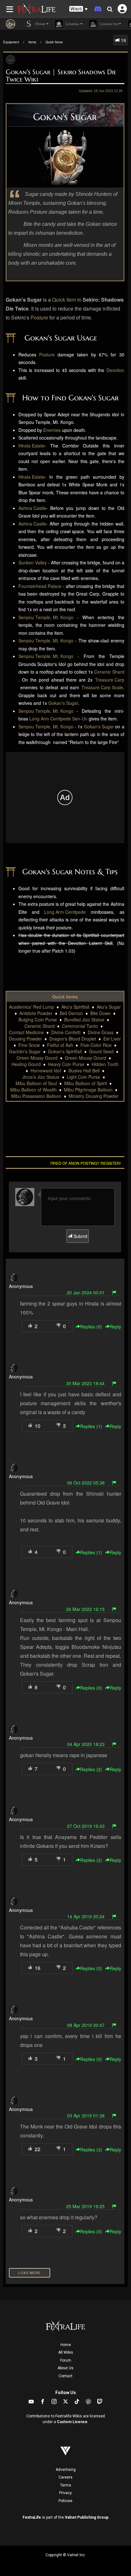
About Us (65, 2368)
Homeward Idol (46, 1070)
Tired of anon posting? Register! (85, 1163)
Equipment (11, 42)
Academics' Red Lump (31, 1007)
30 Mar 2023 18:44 (85, 1383)
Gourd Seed (101, 1051)
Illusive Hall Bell (84, 1070)
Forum (66, 2360)
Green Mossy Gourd (37, 1058)
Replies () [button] (91, 1327)
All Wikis (66, 2352)
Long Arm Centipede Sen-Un (58, 719)
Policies (65, 2501)
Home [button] (40, 24)
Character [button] (108, 24)
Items (32, 42)
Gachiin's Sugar (25, 1051)
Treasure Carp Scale (102, 687)
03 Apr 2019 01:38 (86, 2115)
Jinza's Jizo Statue (41, 1077)
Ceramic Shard (109, 672)
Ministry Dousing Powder (94, 1096)
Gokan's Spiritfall (65, 1051)
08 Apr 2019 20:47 (86, 2025)
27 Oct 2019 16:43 (86, 1826)
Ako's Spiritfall (75, 1007)
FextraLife (32, 2517)
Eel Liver (112, 1039)
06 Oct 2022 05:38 (86, 1483)
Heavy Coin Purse (66, 1064)
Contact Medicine (26, 1032)
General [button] (72, 24)
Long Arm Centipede (65, 912)
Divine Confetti (66, 1032)
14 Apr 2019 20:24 (86, 1916)
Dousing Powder (25, 1039)
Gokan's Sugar (63, 703)
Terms (66, 2485)
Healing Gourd (26, 1064)
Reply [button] (115, 1327)
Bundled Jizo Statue (84, 1020)
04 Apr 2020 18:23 (86, 1744)
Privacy (65, 2493)
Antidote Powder (36, 1013)
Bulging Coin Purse (38, 1020)
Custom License (72, 2422)
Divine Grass (101, 1032)
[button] (79, 9)
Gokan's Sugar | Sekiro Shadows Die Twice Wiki (61, 76)
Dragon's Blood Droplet (73, 1039)
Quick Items (54, 42)
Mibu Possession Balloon (36, 1096)
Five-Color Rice (96, 1045)
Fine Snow (29, 1045)
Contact (65, 2376)
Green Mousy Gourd (86, 1058)
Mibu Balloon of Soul (36, 1083)
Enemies (52, 430)
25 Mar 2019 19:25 (85, 2206)
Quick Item (64, 300)
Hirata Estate (31, 446)
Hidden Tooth (105, 1064)
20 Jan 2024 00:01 (86, 1292)
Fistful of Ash (60, 1045)
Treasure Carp (110, 680)
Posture (39, 317)
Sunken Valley (33, 562)
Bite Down (100, 1013)
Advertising (66, 2470)
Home (66, 2345)
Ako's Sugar (109, 1007)
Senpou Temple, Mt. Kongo (46, 617)
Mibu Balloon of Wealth (33, 1090)
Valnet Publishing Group (87, 2517)
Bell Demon (71, 1013)
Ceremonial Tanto (80, 1026)
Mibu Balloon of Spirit (86, 1083)
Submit (80, 1236)
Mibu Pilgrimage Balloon (88, 1090)
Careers (65, 2477)
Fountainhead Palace (40, 586)
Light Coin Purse (83, 1077)
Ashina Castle (32, 508)
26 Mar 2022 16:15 (85, 1609)
